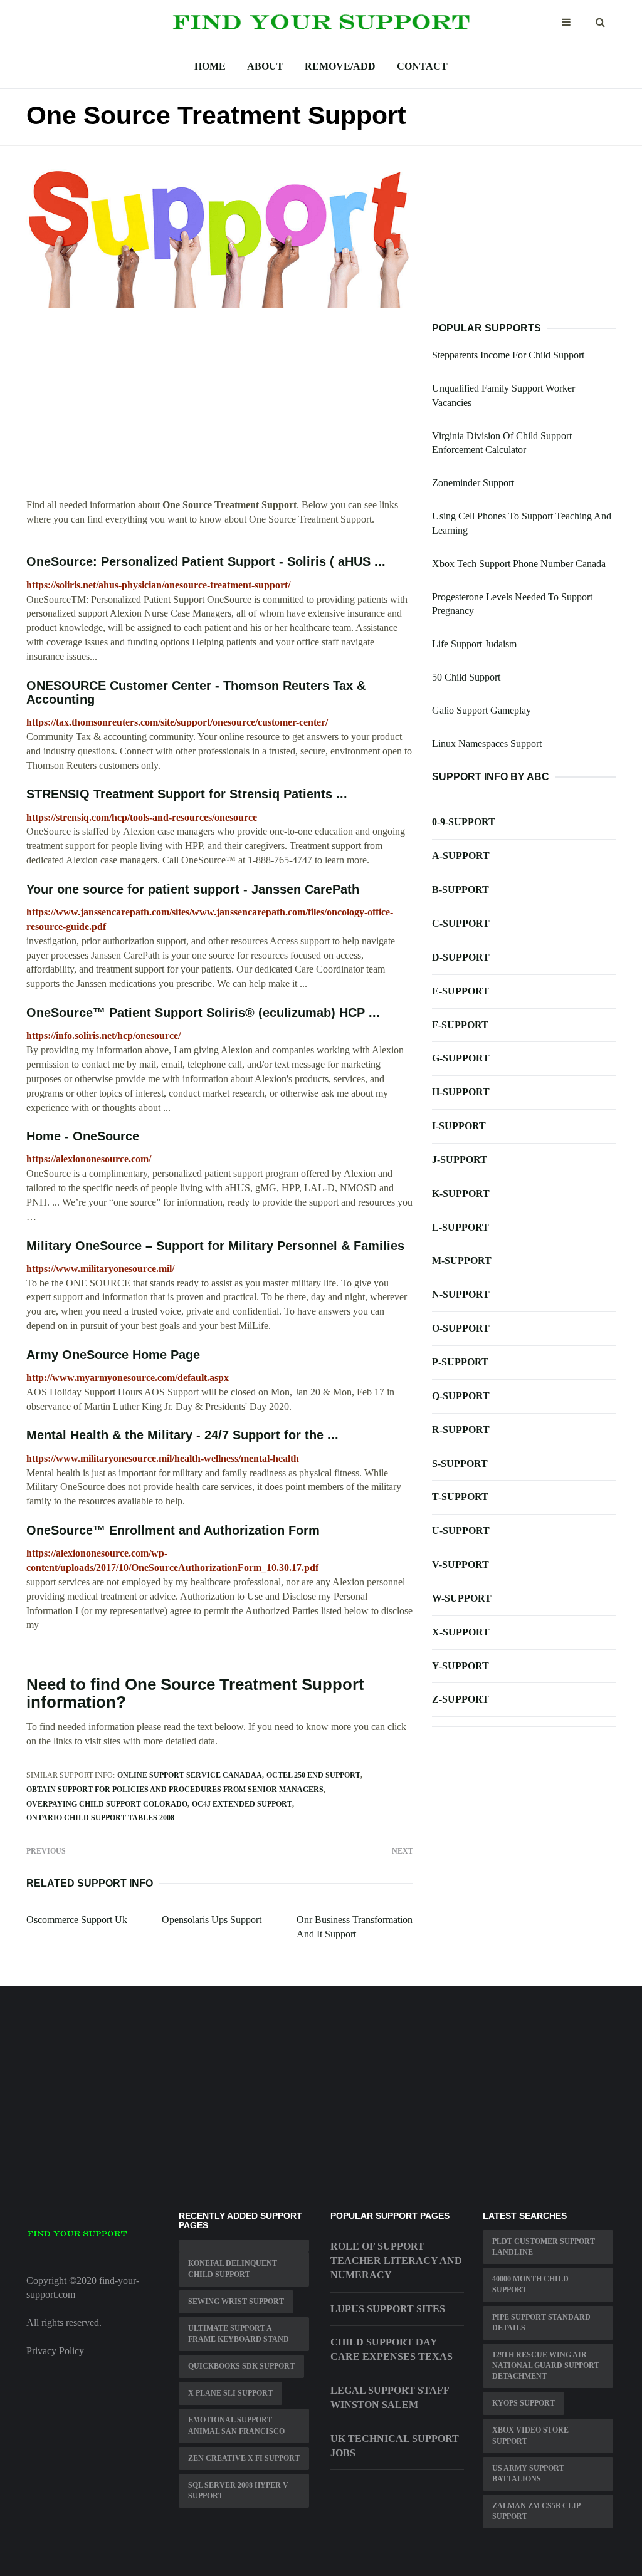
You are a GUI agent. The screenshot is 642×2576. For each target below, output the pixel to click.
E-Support (460, 991)
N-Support (461, 1294)
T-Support (460, 1497)
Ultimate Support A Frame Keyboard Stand (239, 2334)
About (265, 66)
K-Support (461, 1193)
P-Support (460, 1362)
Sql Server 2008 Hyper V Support (238, 2490)
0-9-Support (464, 822)
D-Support (461, 957)
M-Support (462, 1260)
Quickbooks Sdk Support (241, 2366)
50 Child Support (466, 677)
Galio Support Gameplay (481, 710)
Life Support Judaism (474, 644)
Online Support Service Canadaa (190, 1775)
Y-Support (460, 1666)
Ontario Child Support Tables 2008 (100, 1818)
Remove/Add (340, 66)
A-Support (461, 856)
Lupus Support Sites (388, 2309)
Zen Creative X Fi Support (244, 2458)
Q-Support (461, 1396)
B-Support (460, 889)
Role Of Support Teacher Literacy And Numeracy (396, 2261)
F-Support (460, 1025)
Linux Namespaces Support (487, 743)
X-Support (461, 1632)
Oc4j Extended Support (242, 1804)
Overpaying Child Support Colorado (107, 1804)
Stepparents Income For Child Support (508, 355)
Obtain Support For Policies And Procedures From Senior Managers (175, 1790)
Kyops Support (524, 2403)
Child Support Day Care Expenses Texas (392, 2349)
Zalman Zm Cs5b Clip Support (536, 2511)
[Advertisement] (220, 410)
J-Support (460, 1160)
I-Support (459, 1126)
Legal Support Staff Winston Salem (390, 2397)
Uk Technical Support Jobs (395, 2446)
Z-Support (460, 1699)
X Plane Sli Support (230, 2393)
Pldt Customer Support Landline (544, 2247)
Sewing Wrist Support (236, 2302)
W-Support (462, 1598)
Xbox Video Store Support (530, 2435)
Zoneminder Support (473, 483)
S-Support (460, 1463)
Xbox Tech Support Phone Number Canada (519, 564)
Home (210, 66)
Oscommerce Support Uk (77, 1920)
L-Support (460, 1227)
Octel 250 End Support (313, 1775)
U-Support (461, 1530)
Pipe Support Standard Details (541, 2323)
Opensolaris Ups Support (212, 1920)
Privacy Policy (55, 2351)
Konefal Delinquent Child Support (233, 2269)
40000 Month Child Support (530, 2284)
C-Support (461, 923)
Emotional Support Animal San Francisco (236, 2425)
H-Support (461, 1092)
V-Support (460, 1564)
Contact (422, 66)
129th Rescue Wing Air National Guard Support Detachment (546, 2365)
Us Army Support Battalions (528, 2474)
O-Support (461, 1328)
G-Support (461, 1058)
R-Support (461, 1430)
